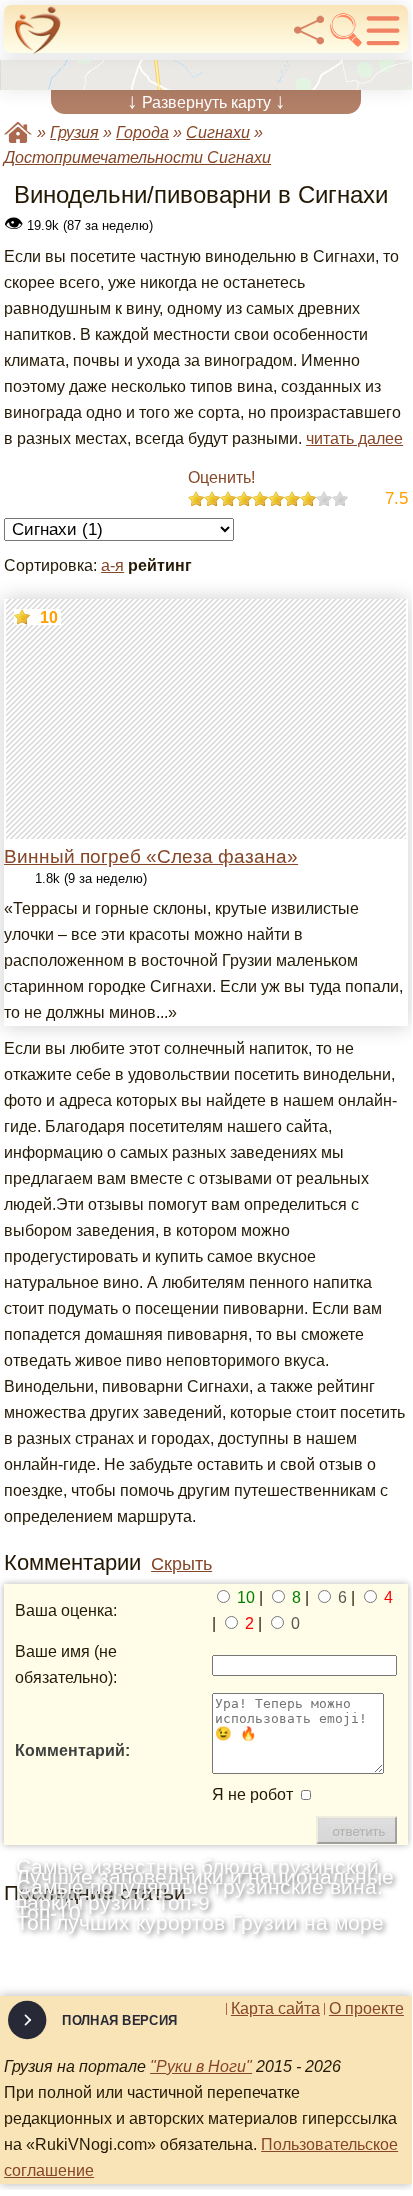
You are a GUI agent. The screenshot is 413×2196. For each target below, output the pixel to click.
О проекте (366, 2009)
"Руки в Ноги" (201, 2066)
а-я (112, 565)
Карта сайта (275, 2009)
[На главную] (38, 30)
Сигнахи (218, 132)
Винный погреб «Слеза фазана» (151, 856)
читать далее (354, 438)
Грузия (74, 132)
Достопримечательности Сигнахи (137, 157)
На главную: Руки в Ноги (18, 132)
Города (142, 132)
